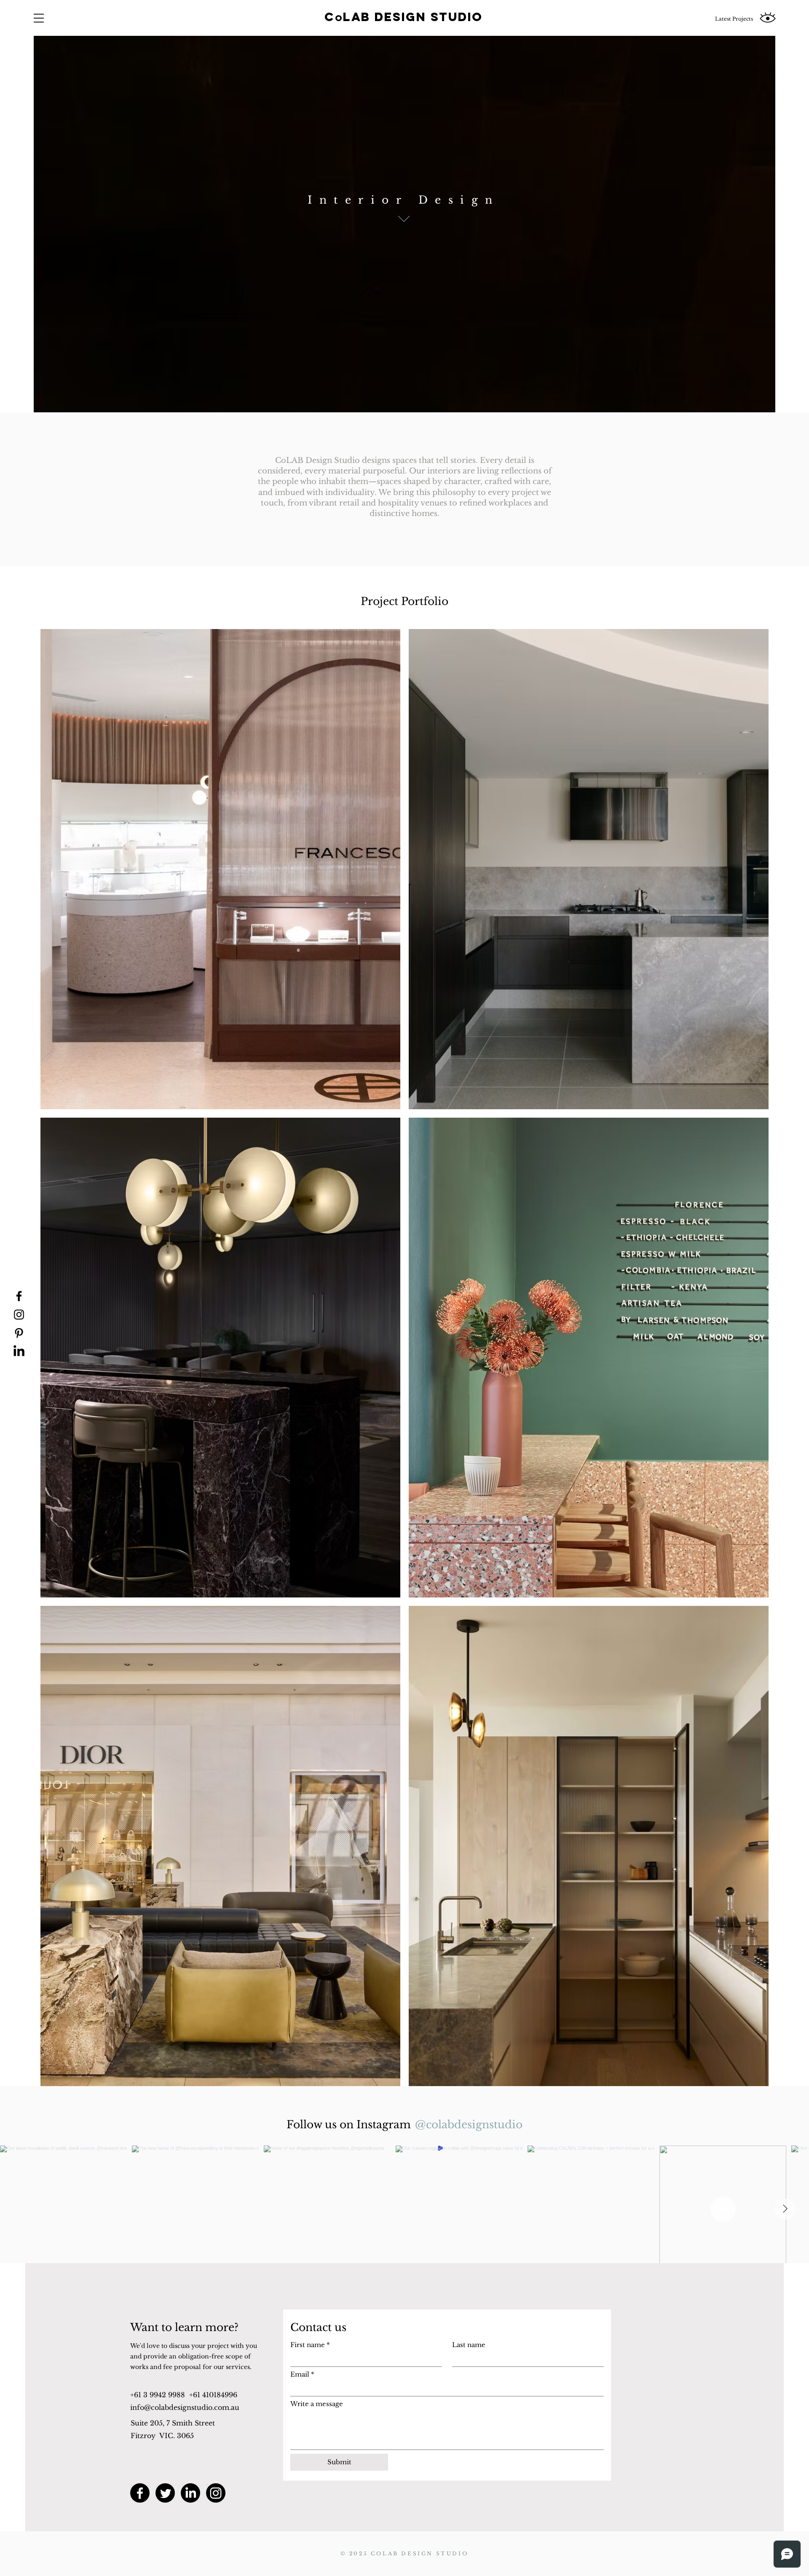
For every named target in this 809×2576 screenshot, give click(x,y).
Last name (469, 2345)
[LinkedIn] (19, 1352)
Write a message (317, 2404)
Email (302, 2374)
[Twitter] (165, 2493)
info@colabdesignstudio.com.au (185, 2407)
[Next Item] (785, 2209)
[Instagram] (19, 1315)
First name (310, 2345)
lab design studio (413, 17)
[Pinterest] (19, 1333)
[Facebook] (19, 1296)
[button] (39, 18)
